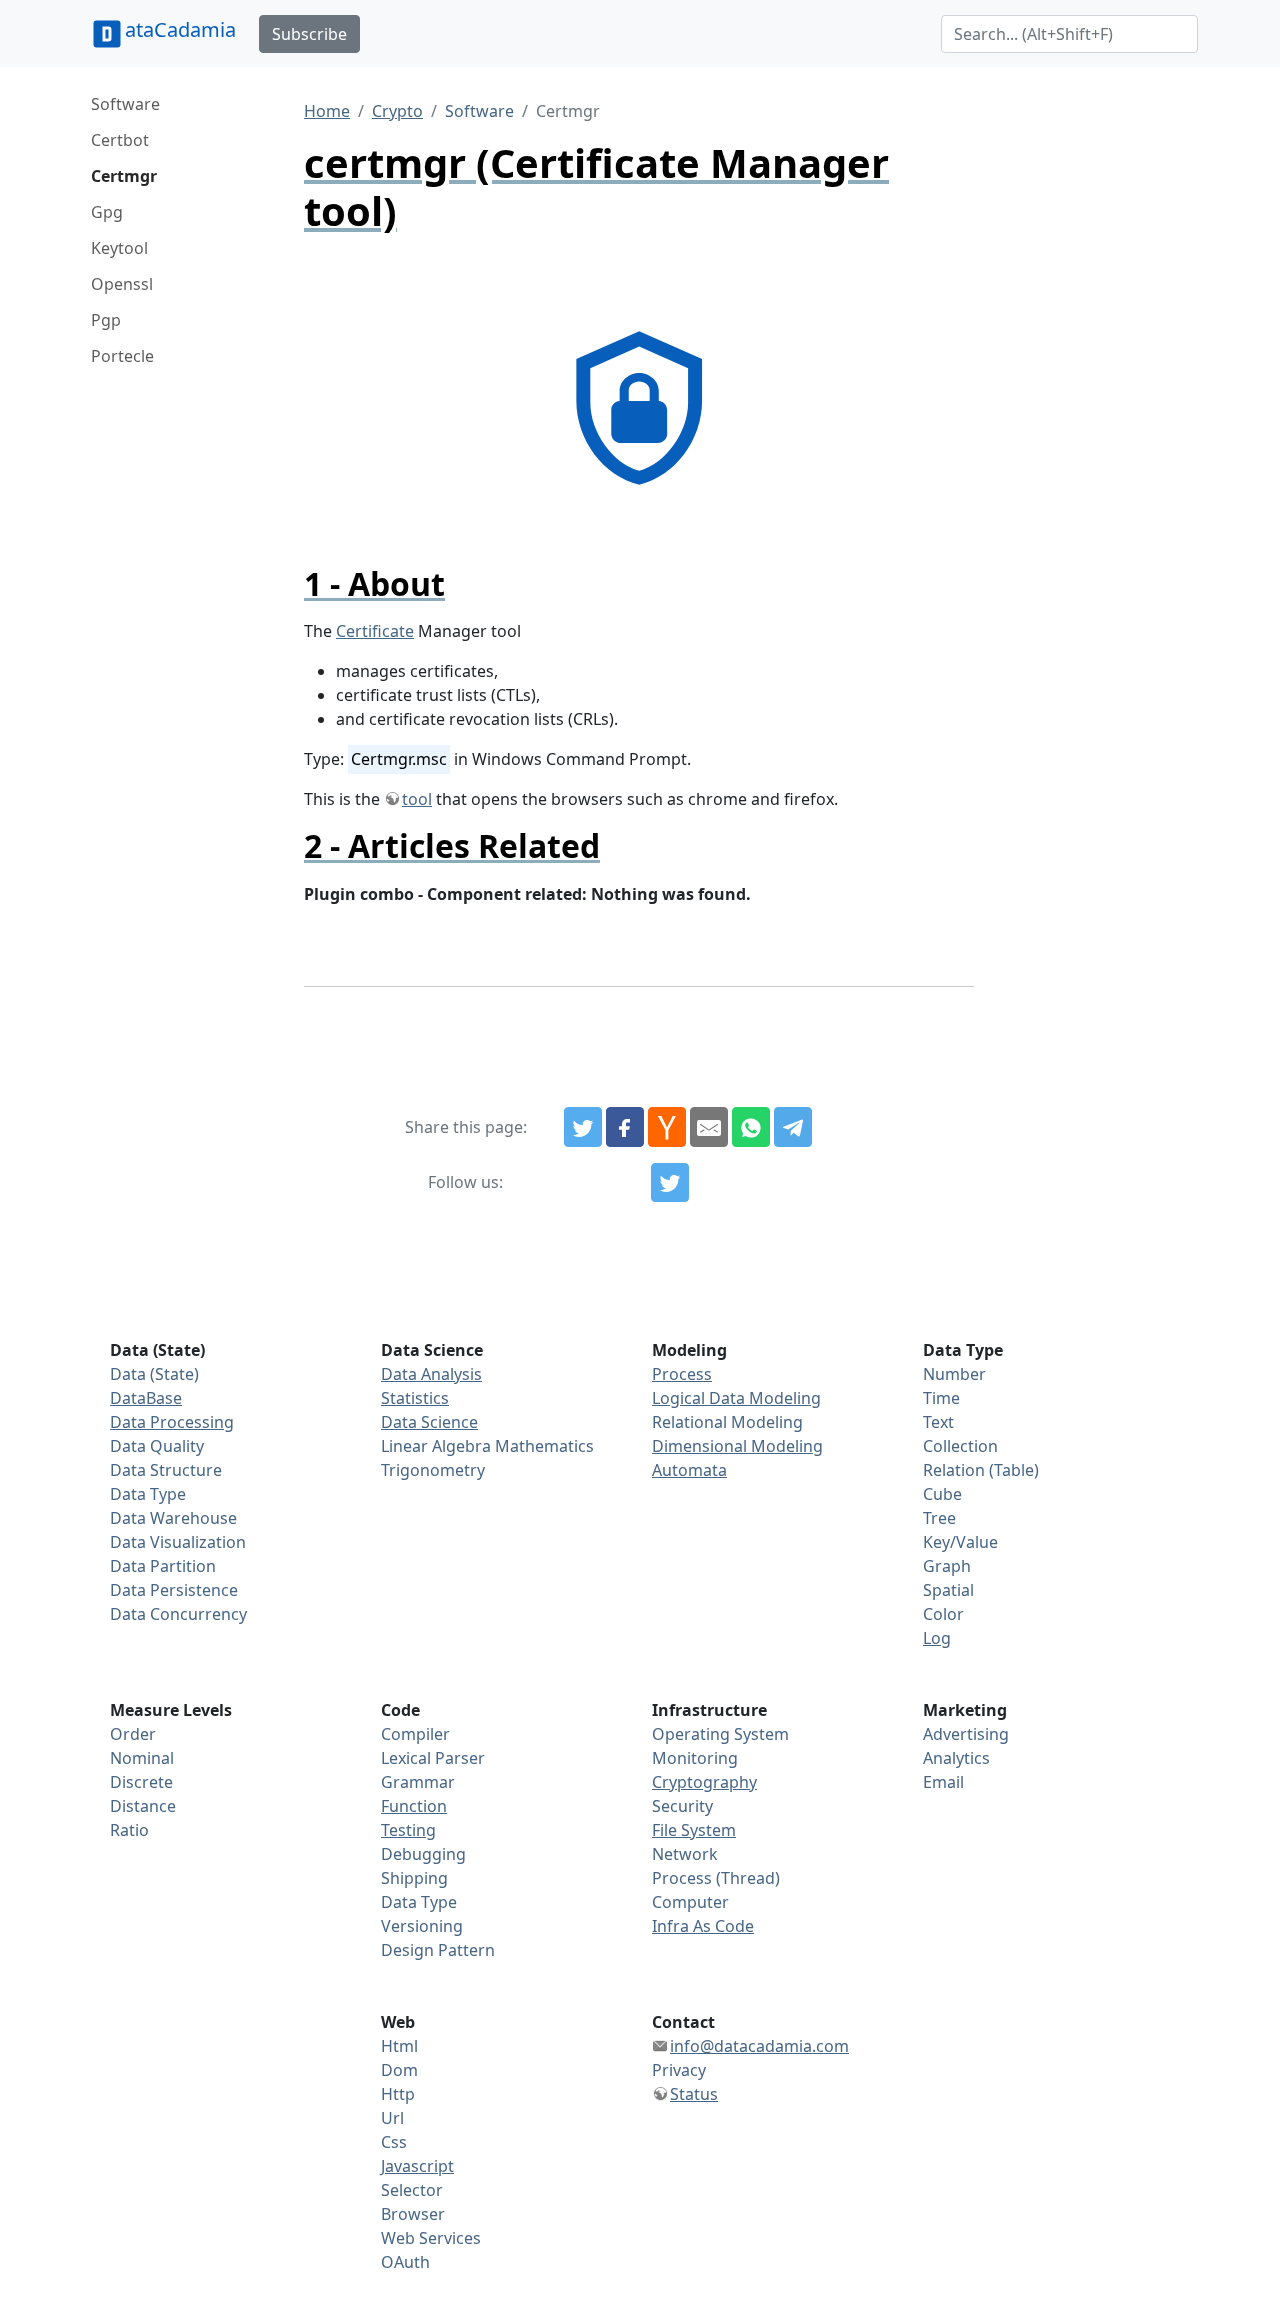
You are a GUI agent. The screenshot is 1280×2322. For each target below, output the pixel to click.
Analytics (956, 1758)
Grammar (418, 1782)
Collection (960, 1446)
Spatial (948, 1590)
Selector (412, 2190)
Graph (947, 1566)
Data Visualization (178, 1542)
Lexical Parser (433, 1758)
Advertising (966, 1734)
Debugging (423, 1854)
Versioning (422, 1926)
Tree (939, 1518)
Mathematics (544, 1446)
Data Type (148, 1494)
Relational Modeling (727, 1422)
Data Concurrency (178, 1614)
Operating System (720, 1734)
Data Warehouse (173, 1518)
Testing (408, 1830)
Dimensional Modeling (737, 1446)
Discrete (141, 1782)
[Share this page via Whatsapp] (751, 1127)
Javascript (417, 2166)
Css (394, 2142)
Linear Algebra (436, 1446)
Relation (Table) (981, 1470)
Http (398, 2094)
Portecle (122, 356)
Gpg (107, 212)
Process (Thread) (716, 1878)
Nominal (142, 1758)
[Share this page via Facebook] (625, 1127)
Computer (690, 1902)
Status (694, 2094)
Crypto (397, 111)
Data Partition (163, 1566)
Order (133, 1734)
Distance (143, 1806)
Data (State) (154, 1374)
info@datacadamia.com (759, 2046)
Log (937, 1638)
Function (414, 1806)
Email (943, 1782)
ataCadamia (180, 29)
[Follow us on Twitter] (670, 1183)
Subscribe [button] (309, 34)
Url (392, 2118)
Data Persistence (174, 1590)
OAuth (405, 2262)
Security (682, 1806)
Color (943, 1614)
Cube (942, 1494)
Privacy (679, 2070)
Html (399, 2046)
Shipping (414, 1878)
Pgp (106, 320)
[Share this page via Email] (709, 1127)
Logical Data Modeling (736, 1398)
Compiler (415, 1734)
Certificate (375, 631)
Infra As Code (703, 1926)
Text (938, 1422)
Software (125, 104)
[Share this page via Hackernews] (667, 1127)
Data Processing (172, 1422)
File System (694, 1830)
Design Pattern (438, 1950)
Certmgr (124, 176)
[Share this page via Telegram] (793, 1127)
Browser (413, 2214)
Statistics (415, 1398)
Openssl (122, 284)
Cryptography (704, 1782)
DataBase (146, 1398)
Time (941, 1398)
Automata (689, 1470)
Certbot (120, 140)
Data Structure (166, 1470)
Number (954, 1374)
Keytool (119, 248)
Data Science (429, 1422)
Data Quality (157, 1446)
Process (682, 1374)
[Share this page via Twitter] (583, 1127)
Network (685, 1854)
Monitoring (695, 1758)
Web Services (431, 2238)
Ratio (129, 1830)
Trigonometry (433, 1470)
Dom (399, 2070)
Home (327, 111)
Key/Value (960, 1542)
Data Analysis (431, 1374)
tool (417, 799)
